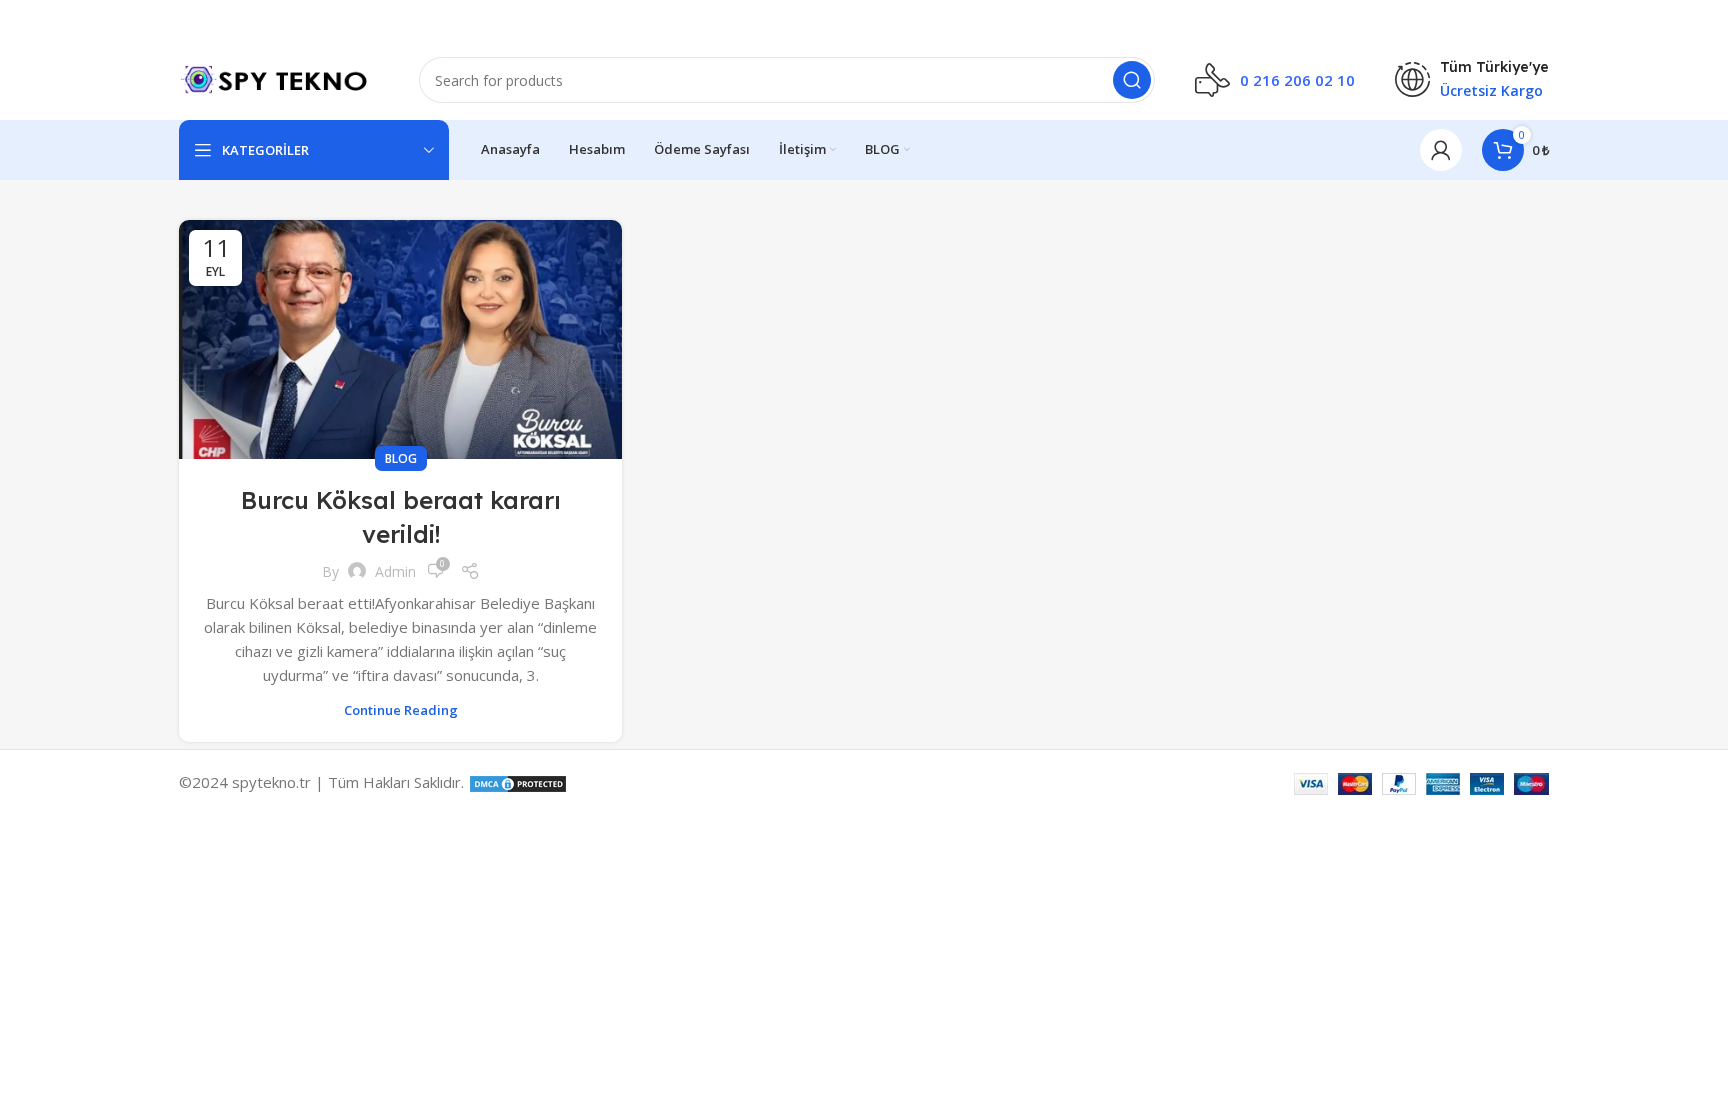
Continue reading (401, 710)
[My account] (1441, 150)
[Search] (1132, 80)
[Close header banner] (1703, 20)
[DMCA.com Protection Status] (518, 782)
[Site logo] (279, 78)
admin (395, 571)
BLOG (401, 458)
